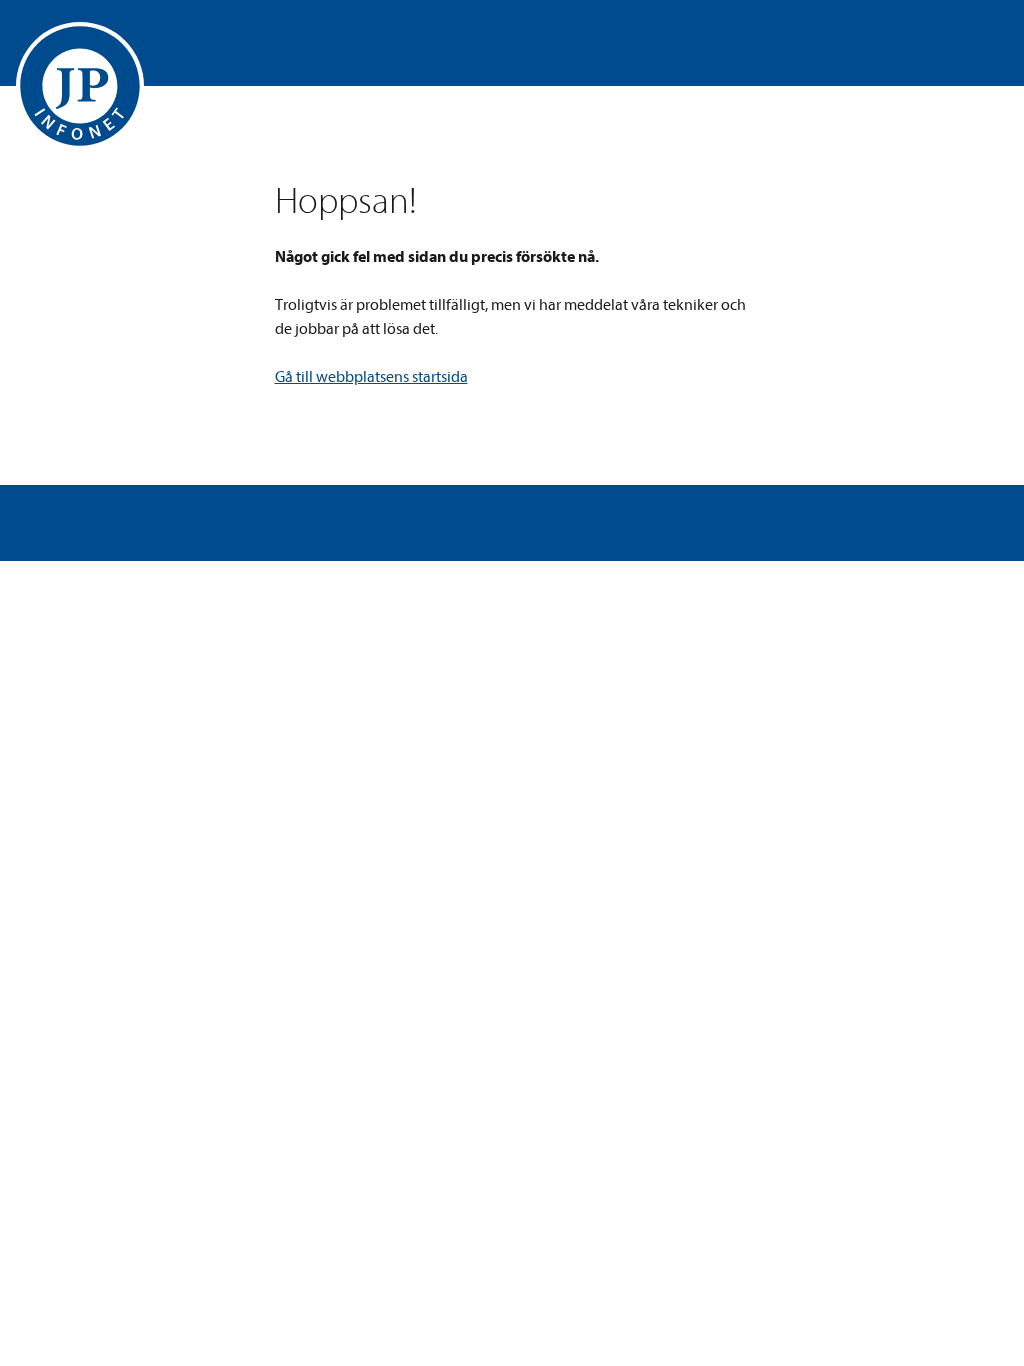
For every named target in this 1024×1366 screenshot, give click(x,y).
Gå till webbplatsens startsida (371, 377)
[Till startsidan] (80, 86)
